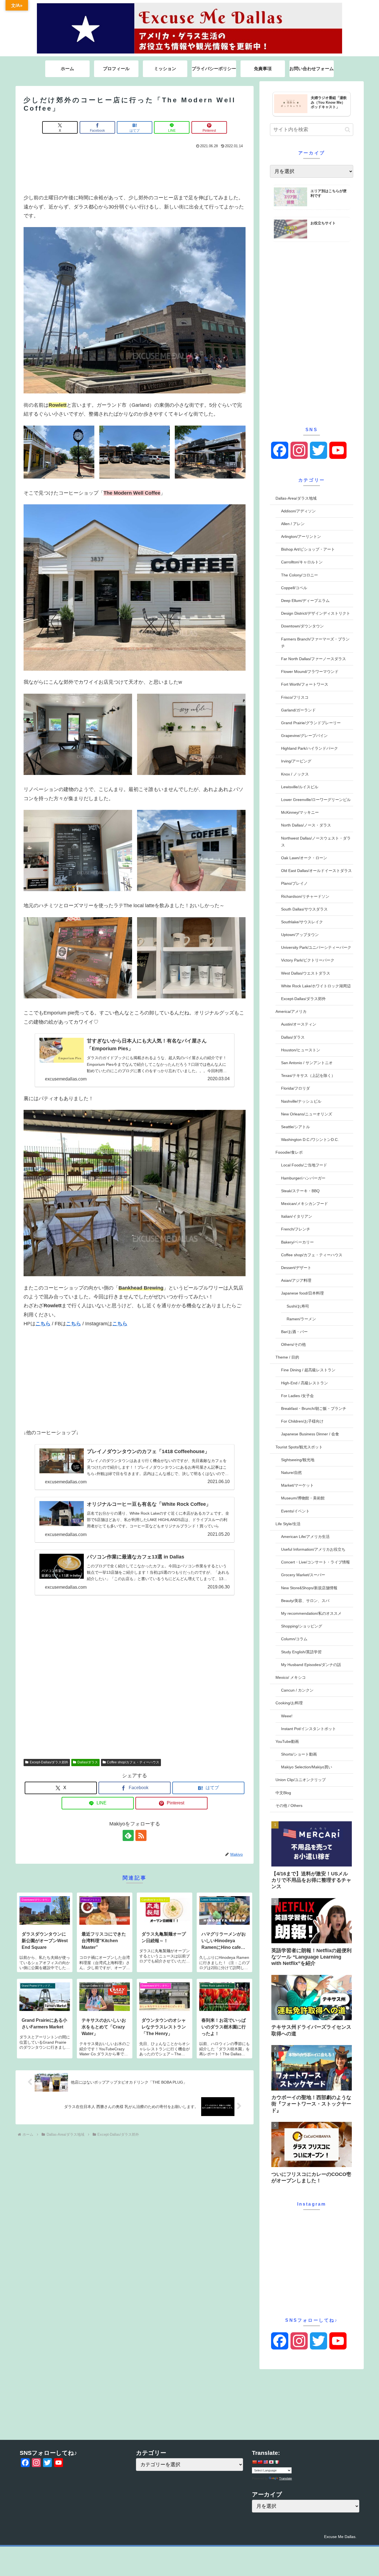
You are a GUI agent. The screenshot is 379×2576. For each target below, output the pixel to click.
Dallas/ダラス (88, 1762)
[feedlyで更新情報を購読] (128, 1835)
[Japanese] (271, 2462)
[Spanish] (277, 2462)
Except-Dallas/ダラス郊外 (49, 1762)
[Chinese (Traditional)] (260, 2462)
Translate (285, 2478)
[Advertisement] (135, 170)
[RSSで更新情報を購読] (141, 1835)
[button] (348, 130)
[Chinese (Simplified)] (254, 2462)
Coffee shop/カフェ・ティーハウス (133, 1762)
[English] (266, 2462)
